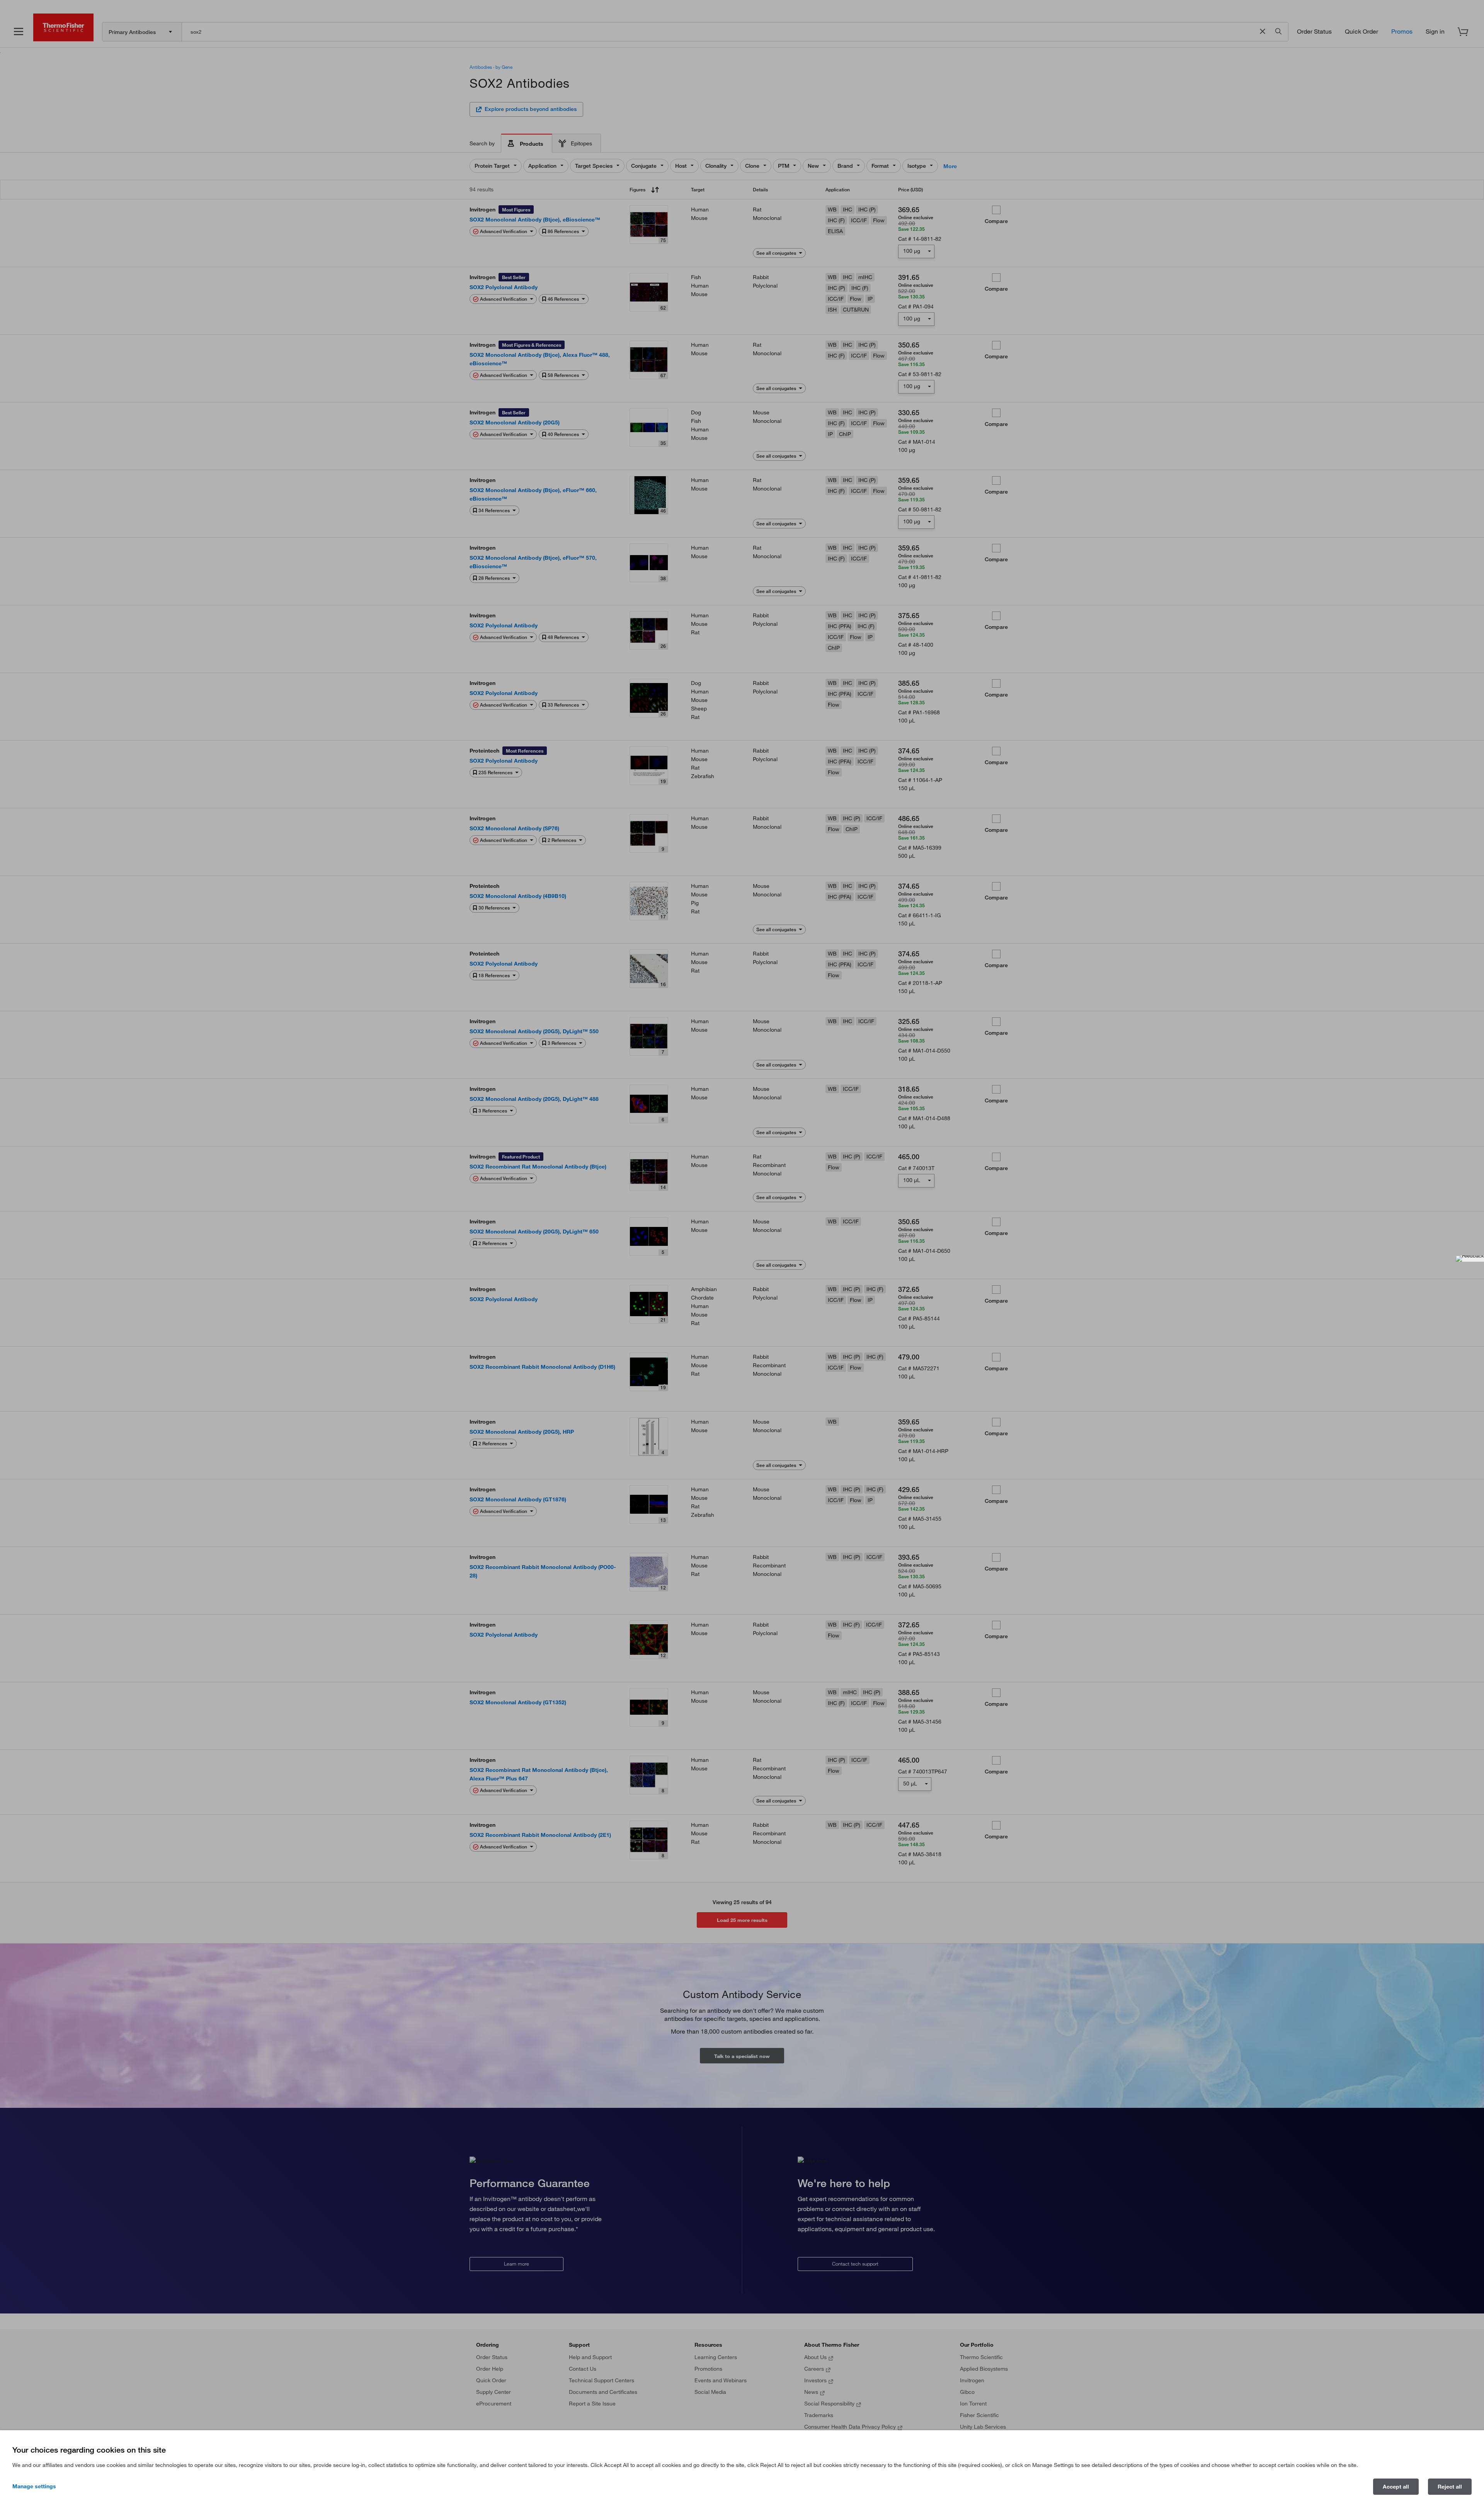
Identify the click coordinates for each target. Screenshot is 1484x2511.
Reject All (1450, 2487)
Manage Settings (34, 2486)
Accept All (1396, 2487)
